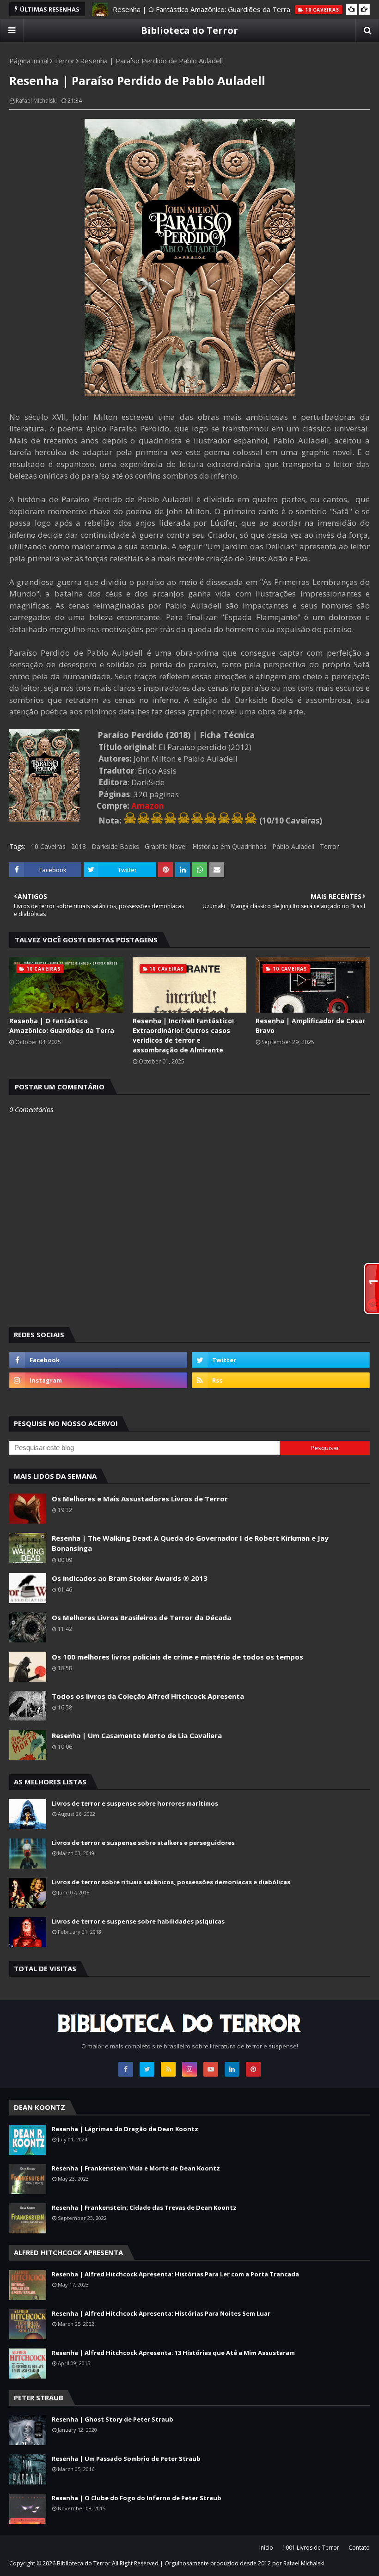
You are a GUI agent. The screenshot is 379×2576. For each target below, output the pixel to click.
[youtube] (211, 2069)
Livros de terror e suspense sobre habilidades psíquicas (138, 1921)
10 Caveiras (48, 846)
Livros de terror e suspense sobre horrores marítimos (135, 1803)
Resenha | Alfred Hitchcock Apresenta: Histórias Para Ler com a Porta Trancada (175, 2274)
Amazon (148, 806)
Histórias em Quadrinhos (229, 846)
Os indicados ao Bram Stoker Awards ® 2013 (130, 1578)
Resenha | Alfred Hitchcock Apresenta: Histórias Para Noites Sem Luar (161, 2313)
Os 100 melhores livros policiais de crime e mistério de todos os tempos (177, 1657)
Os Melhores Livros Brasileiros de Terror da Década (141, 1617)
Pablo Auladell (293, 846)
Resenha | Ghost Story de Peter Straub (113, 2419)
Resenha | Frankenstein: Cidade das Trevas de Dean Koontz (144, 2207)
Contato (359, 2548)
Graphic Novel (166, 846)
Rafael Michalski (36, 101)
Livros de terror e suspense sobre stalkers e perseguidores (143, 1843)
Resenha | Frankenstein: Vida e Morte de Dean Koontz (136, 2168)
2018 (79, 846)
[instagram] (98, 1380)
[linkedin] (232, 2069)
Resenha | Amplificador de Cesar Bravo (310, 1026)
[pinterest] (253, 2069)
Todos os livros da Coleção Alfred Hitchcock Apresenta (148, 1696)
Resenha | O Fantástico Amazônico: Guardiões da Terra (202, 9)
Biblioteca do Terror (189, 30)
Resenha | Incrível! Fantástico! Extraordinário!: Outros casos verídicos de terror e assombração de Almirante (183, 1035)
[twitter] (281, 1360)
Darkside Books (115, 846)
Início (266, 2548)
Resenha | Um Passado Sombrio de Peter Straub (126, 2459)
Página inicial (29, 61)
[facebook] (98, 1360)
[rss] (281, 1380)
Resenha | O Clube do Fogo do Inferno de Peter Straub (137, 2498)
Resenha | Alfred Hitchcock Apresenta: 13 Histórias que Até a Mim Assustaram (173, 2353)
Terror (64, 61)
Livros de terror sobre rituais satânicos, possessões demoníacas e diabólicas (171, 1882)
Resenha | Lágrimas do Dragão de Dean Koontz (125, 2129)
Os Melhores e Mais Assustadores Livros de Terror (140, 1499)
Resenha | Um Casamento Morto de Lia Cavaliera (137, 1735)
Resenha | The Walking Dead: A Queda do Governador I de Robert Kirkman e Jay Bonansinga (190, 1543)
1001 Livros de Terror (311, 2548)
